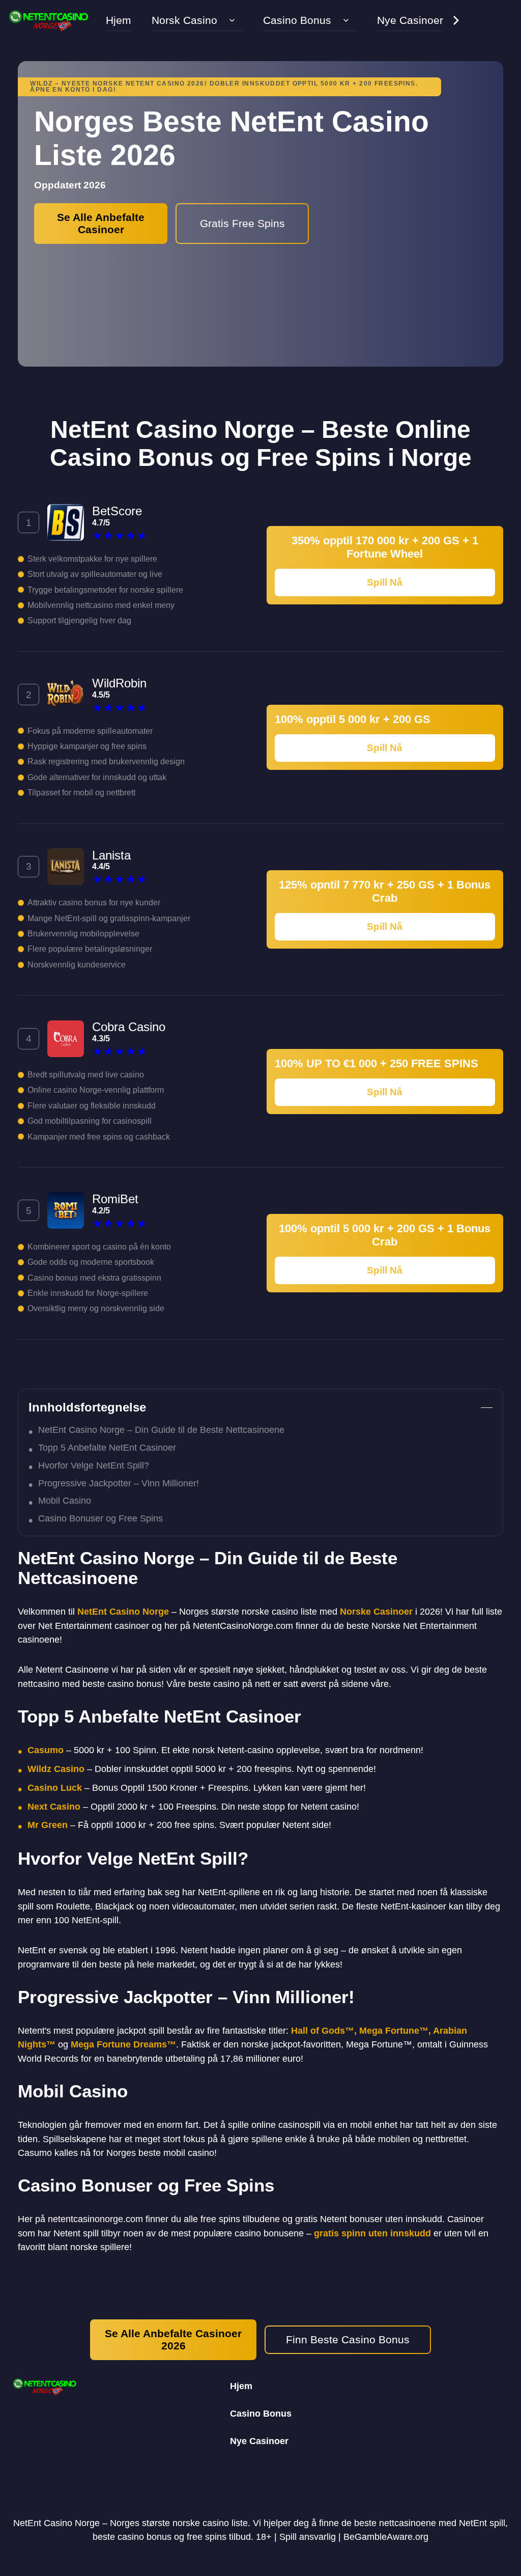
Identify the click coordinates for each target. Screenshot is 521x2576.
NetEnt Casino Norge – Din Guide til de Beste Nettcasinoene (161, 1430)
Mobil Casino (65, 1501)
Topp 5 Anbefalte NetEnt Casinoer (107, 1448)
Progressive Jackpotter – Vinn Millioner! (119, 1483)
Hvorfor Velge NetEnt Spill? (94, 1465)
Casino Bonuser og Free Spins (100, 1518)
